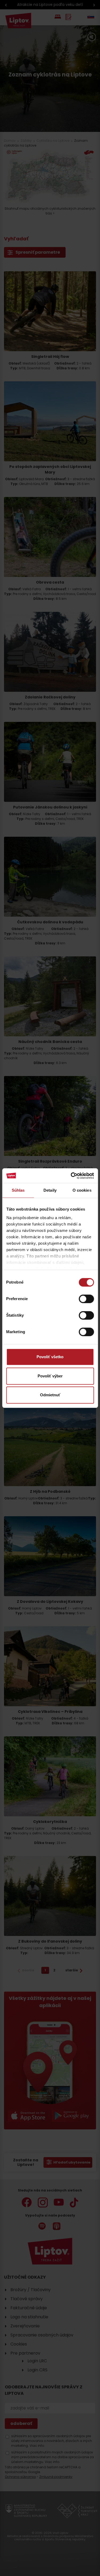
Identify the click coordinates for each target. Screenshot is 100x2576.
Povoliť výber (50, 1376)
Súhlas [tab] (18, 1190)
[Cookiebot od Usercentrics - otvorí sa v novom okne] (71, 1176)
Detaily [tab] (50, 1190)
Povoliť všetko (50, 1357)
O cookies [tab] (82, 1190)
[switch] (86, 1299)
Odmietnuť (50, 1395)
